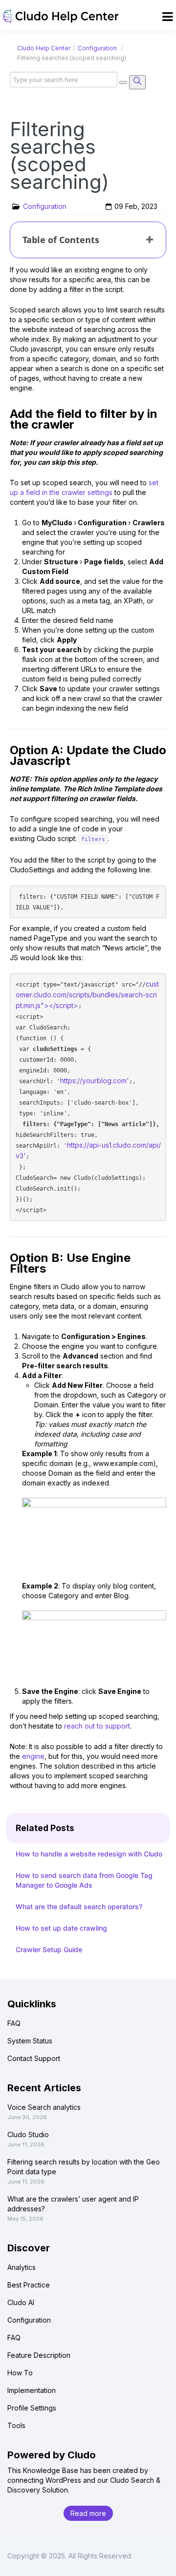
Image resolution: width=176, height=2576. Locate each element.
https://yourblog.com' (95, 1081)
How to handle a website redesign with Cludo (89, 1854)
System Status (30, 2041)
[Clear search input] (123, 82)
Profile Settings (32, 2408)
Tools (16, 2425)
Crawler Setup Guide (49, 1949)
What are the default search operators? (79, 1906)
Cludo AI (21, 2302)
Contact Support (34, 2058)
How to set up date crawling (61, 1928)
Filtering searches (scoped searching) (59, 155)
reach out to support (97, 1726)
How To (20, 2373)
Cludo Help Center (44, 48)
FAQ (14, 2023)
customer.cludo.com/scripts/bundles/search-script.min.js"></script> (87, 995)
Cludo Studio (28, 2134)
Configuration (97, 48)
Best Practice (29, 2285)
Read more (88, 2513)
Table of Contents (61, 240)
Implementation (32, 2390)
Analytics (22, 2267)
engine (33, 1756)
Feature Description (39, 2355)
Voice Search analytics (44, 2107)
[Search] (137, 82)
